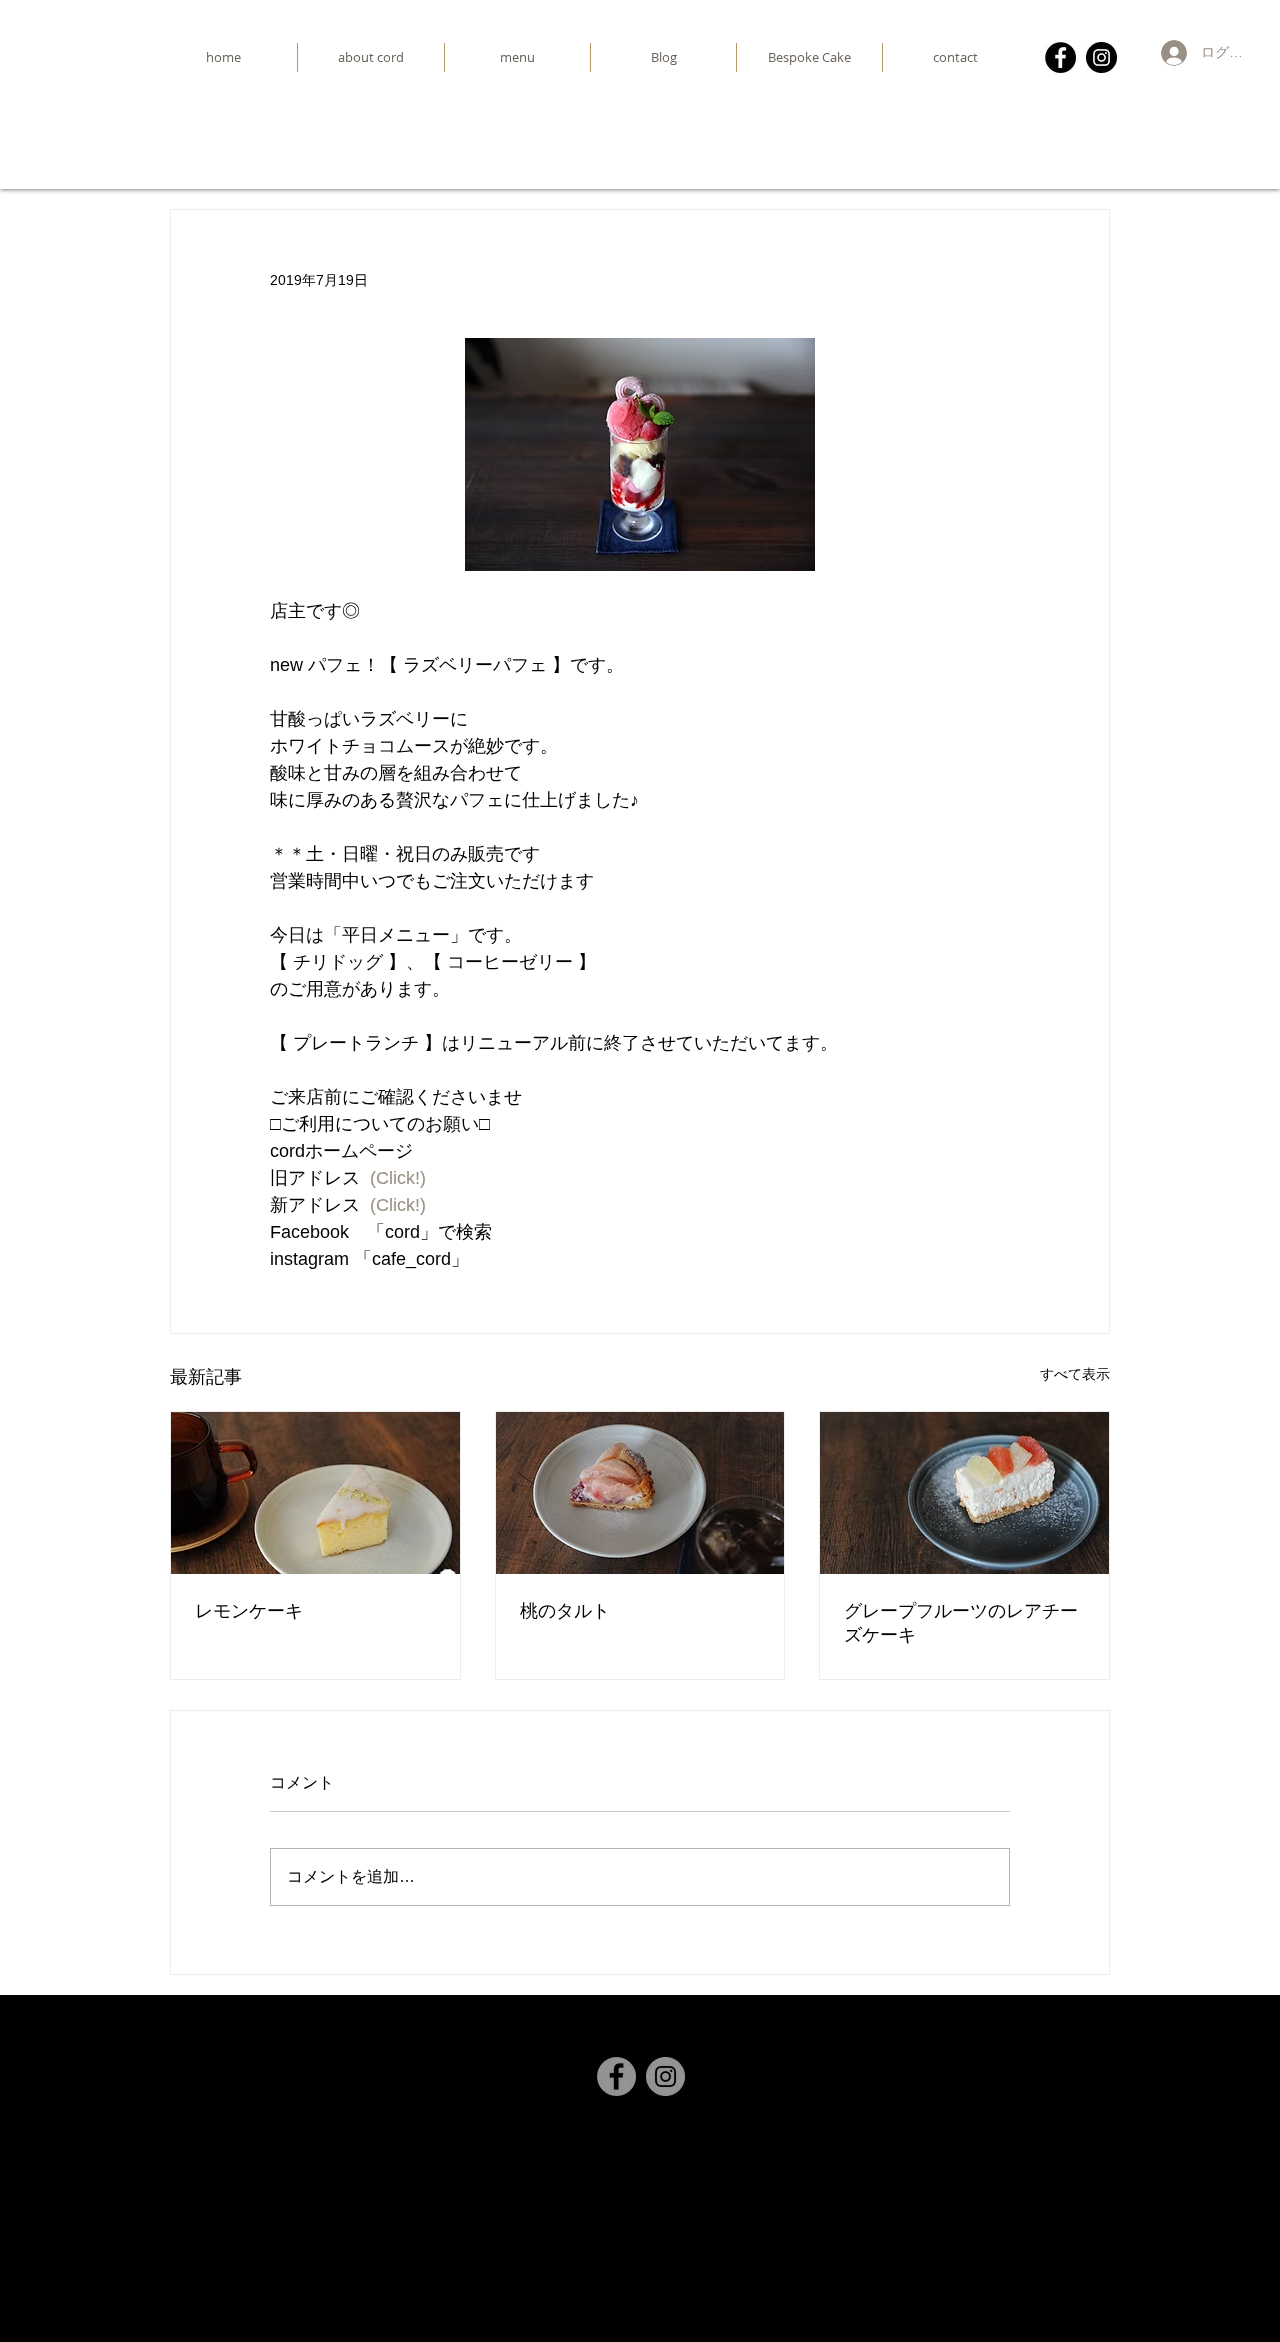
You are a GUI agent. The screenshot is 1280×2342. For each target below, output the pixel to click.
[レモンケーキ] (315, 1493)
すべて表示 (1075, 1374)
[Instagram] (1101, 57)
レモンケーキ (249, 1610)
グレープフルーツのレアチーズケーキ (961, 1622)
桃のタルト (565, 1610)
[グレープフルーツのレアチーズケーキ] (964, 1493)
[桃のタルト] (640, 1493)
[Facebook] (1060, 57)
